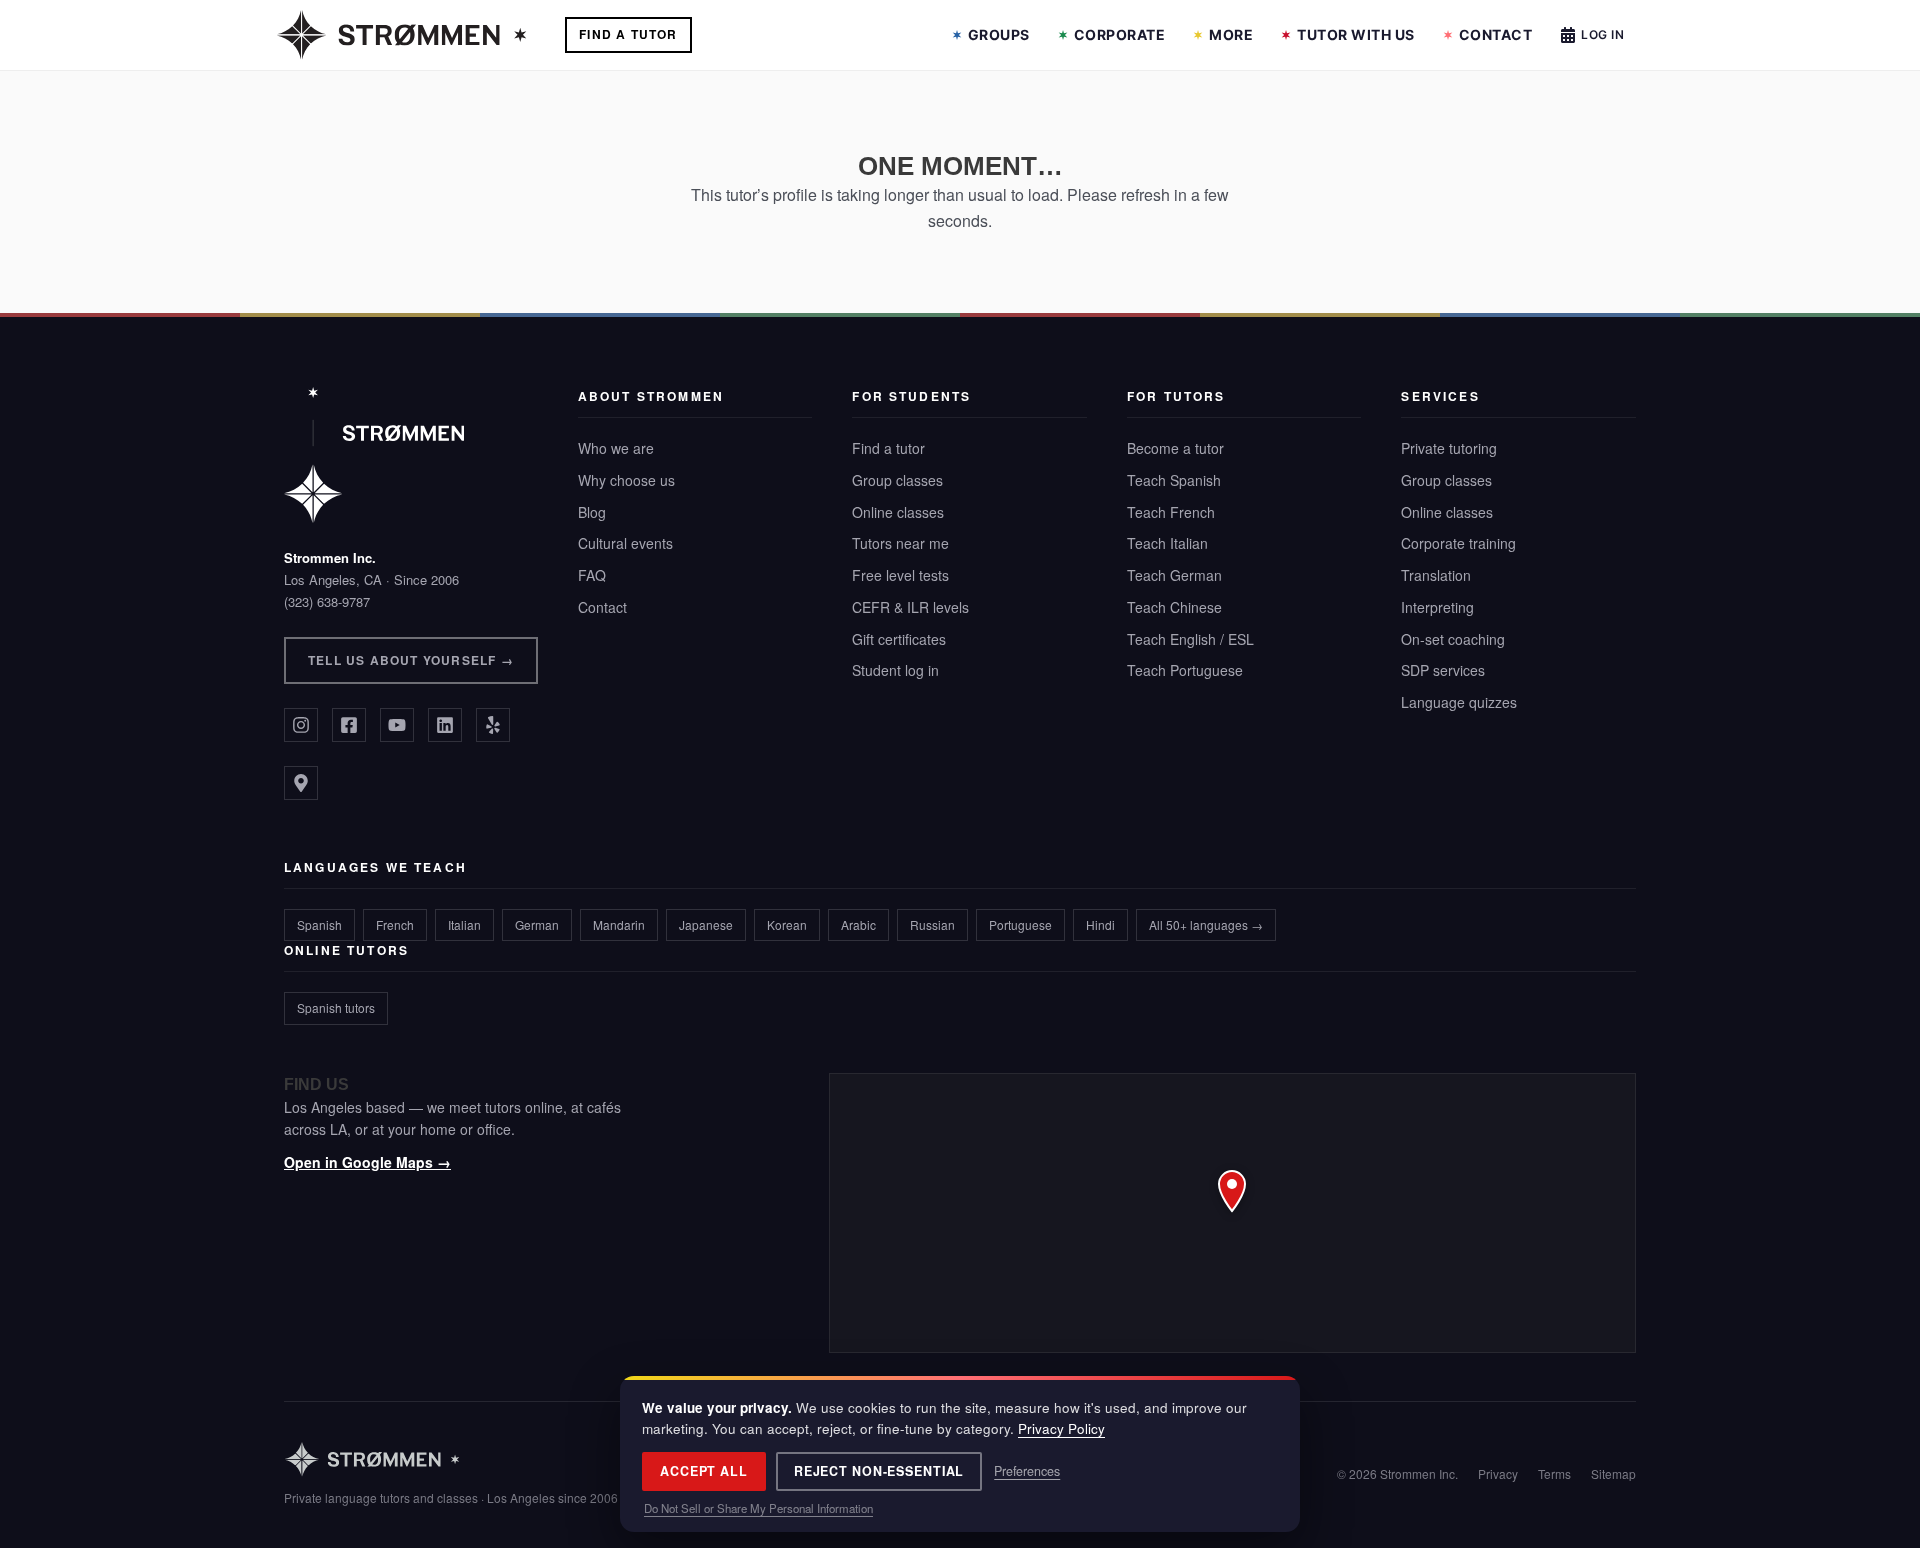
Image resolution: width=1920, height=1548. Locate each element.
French (395, 924)
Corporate (1120, 34)
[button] (1232, 1213)
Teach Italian (1167, 543)
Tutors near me (900, 543)
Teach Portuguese (1185, 670)
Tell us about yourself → (411, 660)
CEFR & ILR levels (910, 607)
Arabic (858, 924)
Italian (464, 924)
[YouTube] (397, 725)
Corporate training (1458, 543)
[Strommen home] (451, 1459)
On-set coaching (1453, 639)
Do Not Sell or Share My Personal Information (758, 1508)
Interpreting (1437, 607)
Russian (932, 924)
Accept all (704, 1471)
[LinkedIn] (445, 725)
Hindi (1100, 924)
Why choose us (626, 480)
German (537, 924)
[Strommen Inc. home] (374, 454)
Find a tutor (888, 448)
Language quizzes (1459, 702)
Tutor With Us (1356, 34)
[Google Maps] (301, 783)
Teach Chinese (1174, 607)
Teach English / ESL (1190, 639)
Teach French (1171, 512)
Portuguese (1020, 924)
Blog (592, 512)
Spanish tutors (336, 1007)
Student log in (895, 670)
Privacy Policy (1061, 1428)
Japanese (706, 924)
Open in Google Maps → (367, 1162)
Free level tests (900, 575)
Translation (1436, 575)
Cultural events (625, 543)
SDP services (1443, 670)
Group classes (897, 480)
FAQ (592, 575)
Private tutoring (1449, 448)
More (1231, 34)
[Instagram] (301, 725)
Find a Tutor (628, 34)
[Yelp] (493, 725)
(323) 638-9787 (327, 601)
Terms (1554, 1473)
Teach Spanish (1174, 480)
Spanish (319, 924)
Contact (1496, 34)
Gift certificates (899, 639)
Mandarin (619, 924)
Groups (999, 34)
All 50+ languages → (1206, 924)
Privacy (1498, 1473)
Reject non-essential (879, 1471)
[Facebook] (349, 725)
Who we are (616, 448)
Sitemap (1613, 1473)
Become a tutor (1175, 448)
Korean (787, 924)
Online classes (898, 512)
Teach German (1174, 575)
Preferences (1027, 1471)
